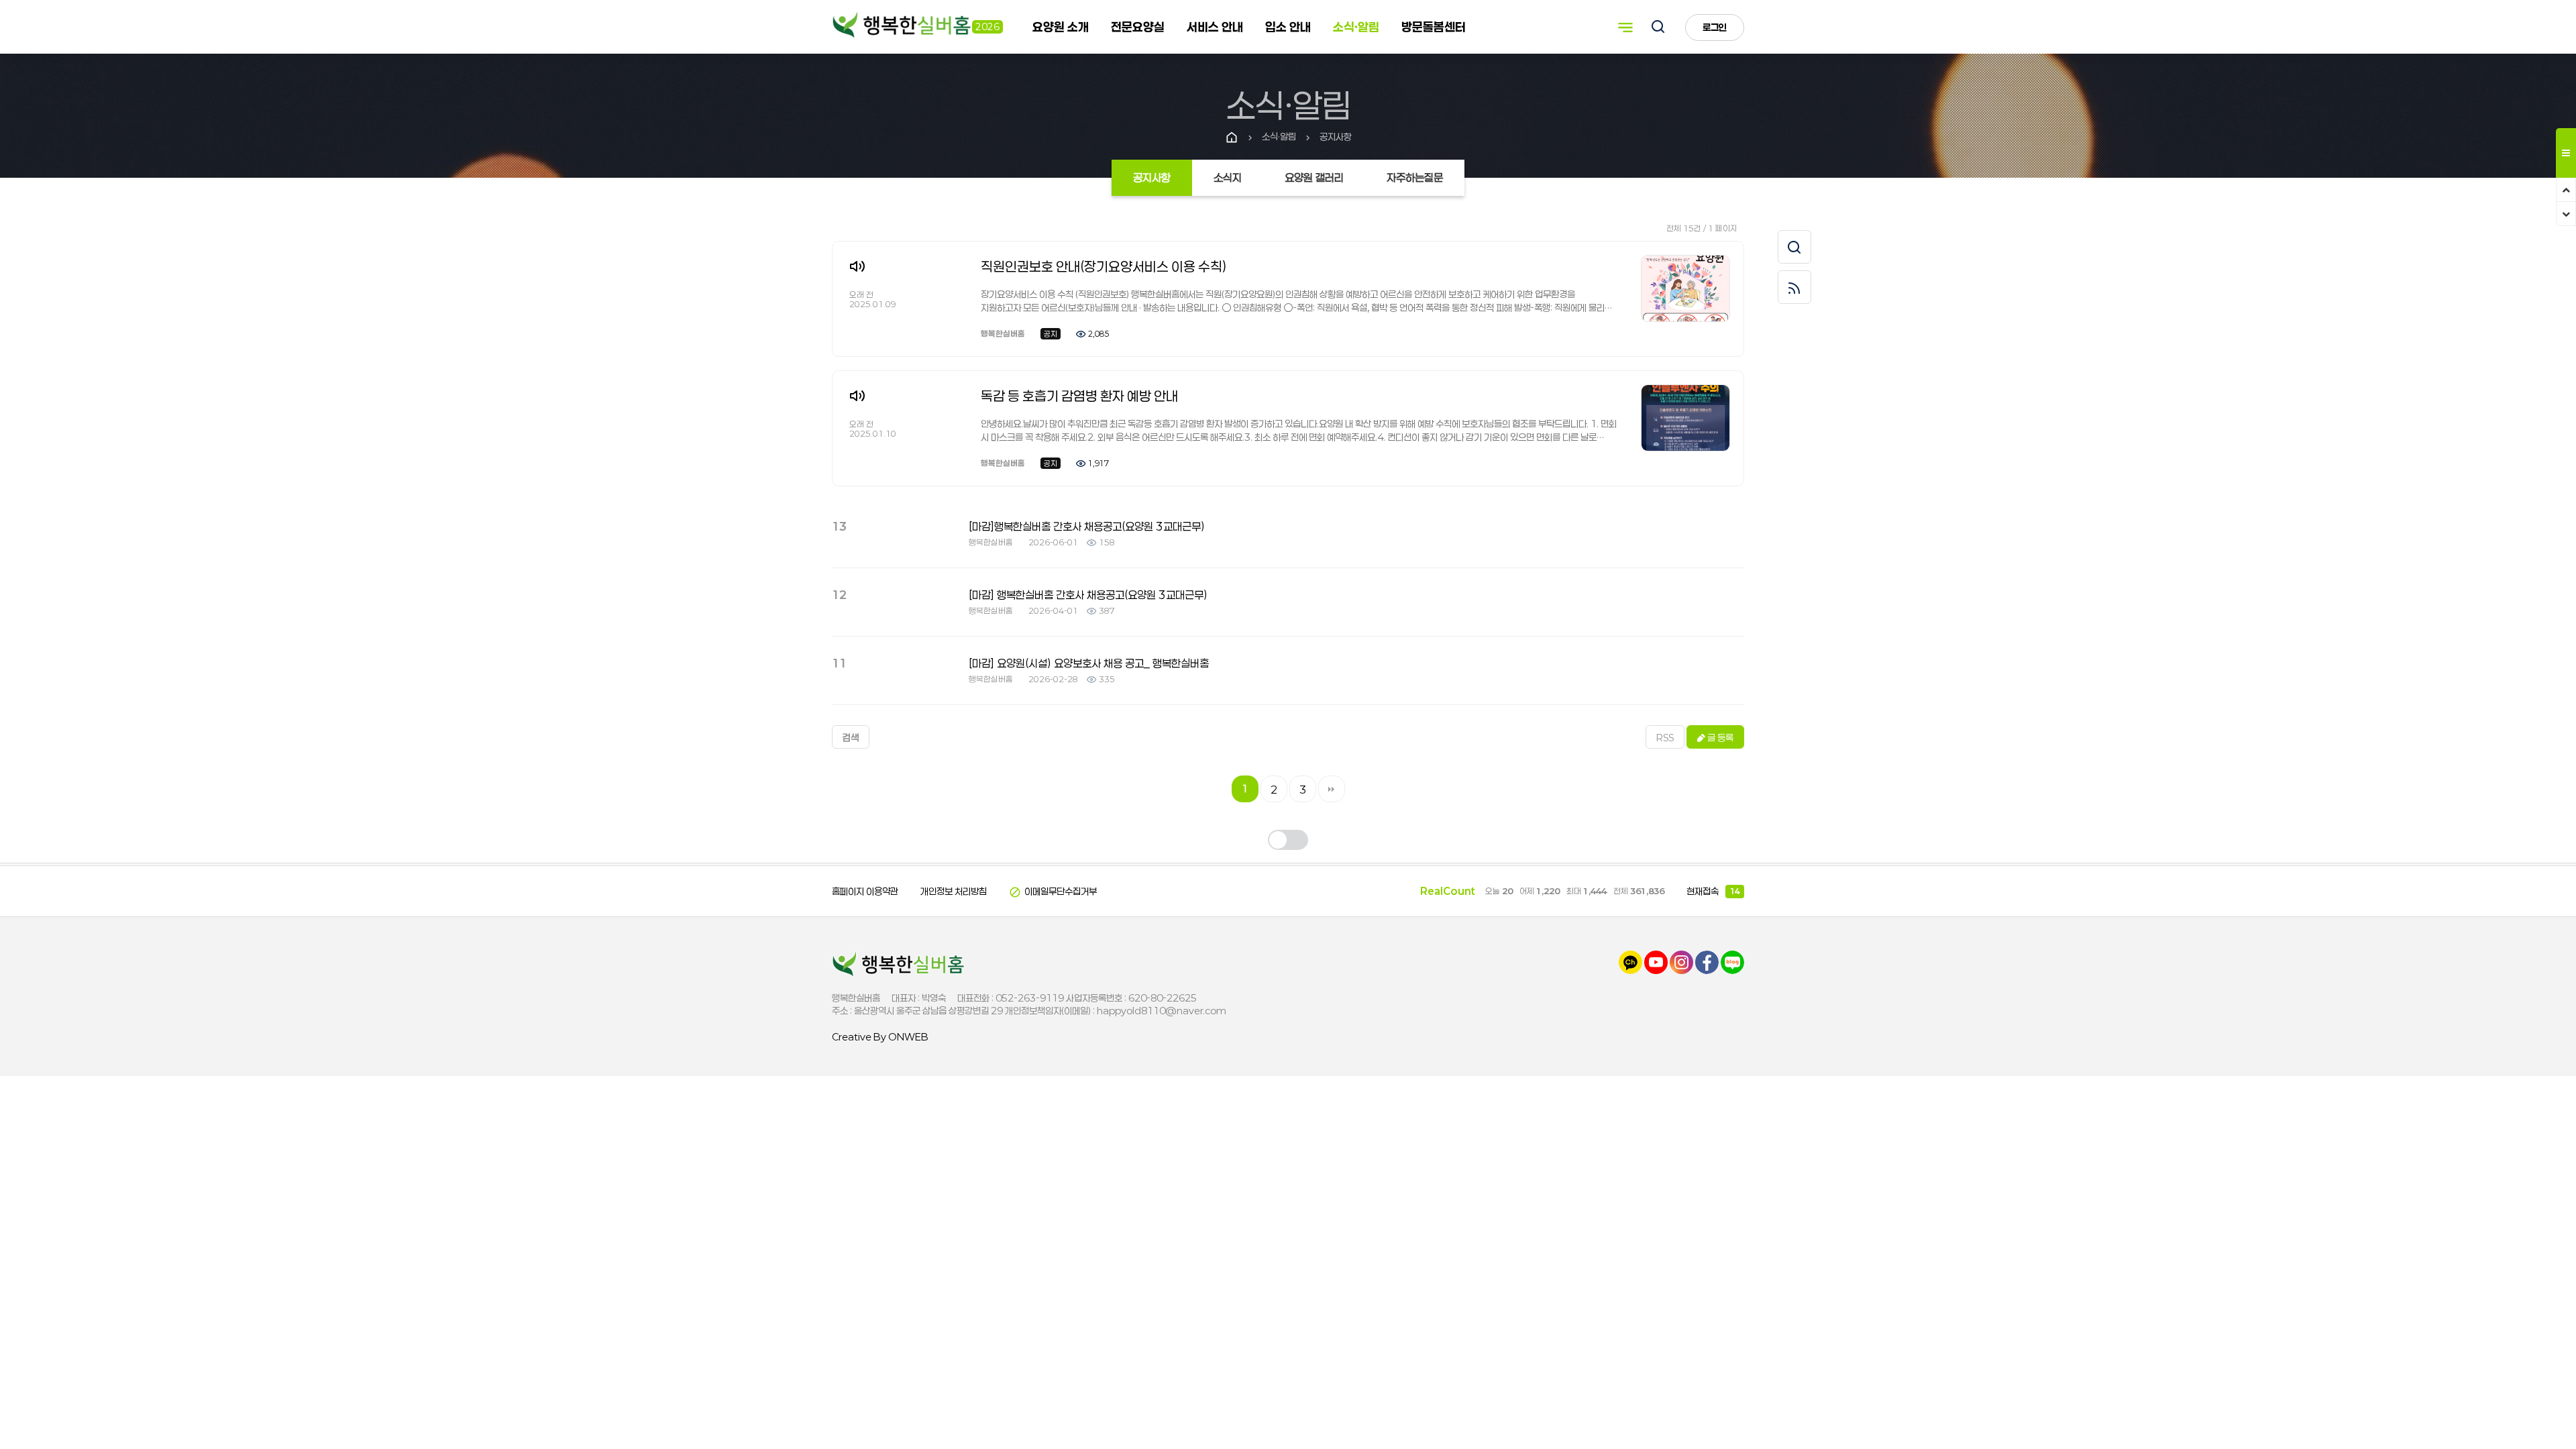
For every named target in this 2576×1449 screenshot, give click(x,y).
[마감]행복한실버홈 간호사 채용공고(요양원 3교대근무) (1087, 526)
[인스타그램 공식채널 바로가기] (1681, 962)
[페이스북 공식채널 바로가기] (1707, 962)
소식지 (1228, 177)
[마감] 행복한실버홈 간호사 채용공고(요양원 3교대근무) (1088, 595)
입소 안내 (1288, 27)
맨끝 (1332, 789)
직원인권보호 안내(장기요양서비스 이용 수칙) (1104, 266)
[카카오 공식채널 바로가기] (1630, 962)
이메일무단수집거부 (1053, 891)
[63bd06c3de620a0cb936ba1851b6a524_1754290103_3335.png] (1685, 287)
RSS (1665, 738)
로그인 (1715, 27)
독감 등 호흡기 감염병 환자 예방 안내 (1079, 396)
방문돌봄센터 (1434, 27)
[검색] (1794, 247)
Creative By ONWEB (880, 1037)
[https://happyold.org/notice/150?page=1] (1685, 417)
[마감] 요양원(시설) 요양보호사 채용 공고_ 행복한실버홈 (1089, 663)
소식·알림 (1356, 27)
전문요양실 (1138, 27)
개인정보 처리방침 (954, 891)
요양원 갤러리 (1314, 177)
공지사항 (1152, 177)
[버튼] (1658, 28)
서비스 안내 (1215, 27)
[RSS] (1794, 287)
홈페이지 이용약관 (865, 891)
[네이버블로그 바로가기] (1732, 962)
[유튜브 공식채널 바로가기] (1656, 962)
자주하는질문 (1415, 177)
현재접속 (1713, 891)
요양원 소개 (1061, 27)
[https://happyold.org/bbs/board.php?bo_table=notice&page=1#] (899, 964)
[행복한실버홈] (902, 26)
